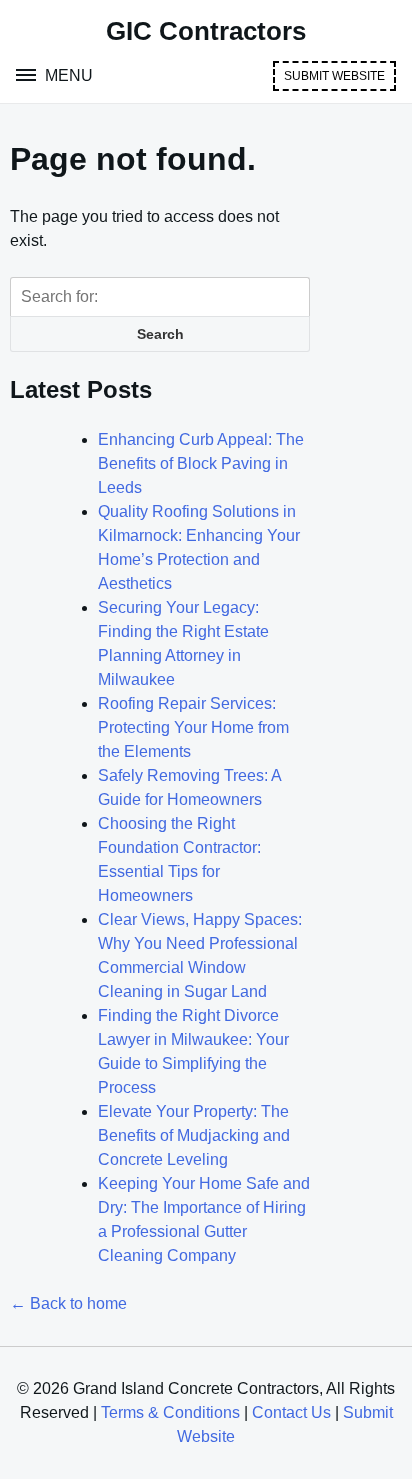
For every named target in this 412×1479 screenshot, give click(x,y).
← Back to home (68, 1303)
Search (160, 334)
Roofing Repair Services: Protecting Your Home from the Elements (193, 727)
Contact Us (291, 1412)
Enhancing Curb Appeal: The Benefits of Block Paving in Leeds (201, 463)
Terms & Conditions (170, 1412)
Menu (67, 75)
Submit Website (334, 76)
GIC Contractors (206, 31)
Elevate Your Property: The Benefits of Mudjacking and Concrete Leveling (194, 1135)
